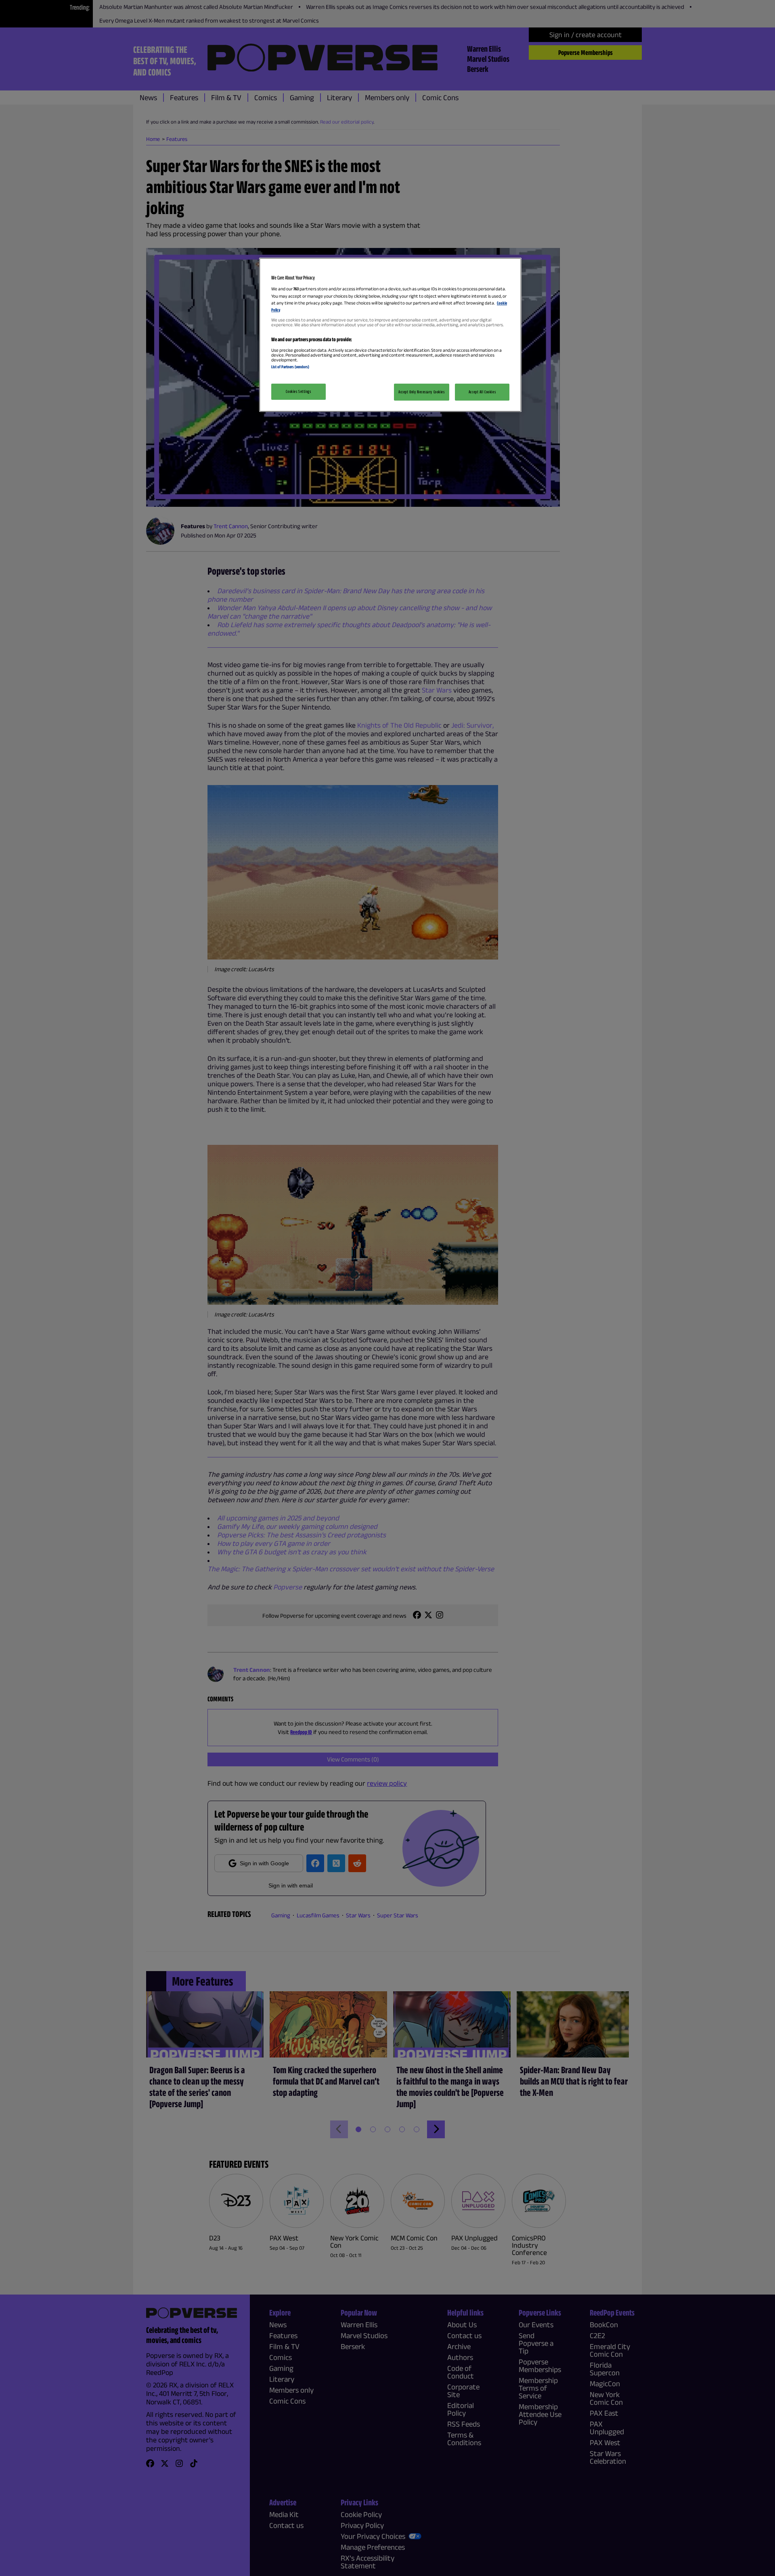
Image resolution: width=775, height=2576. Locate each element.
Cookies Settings (298, 391)
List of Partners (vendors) (290, 367)
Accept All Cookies (482, 392)
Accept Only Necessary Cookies (422, 392)
